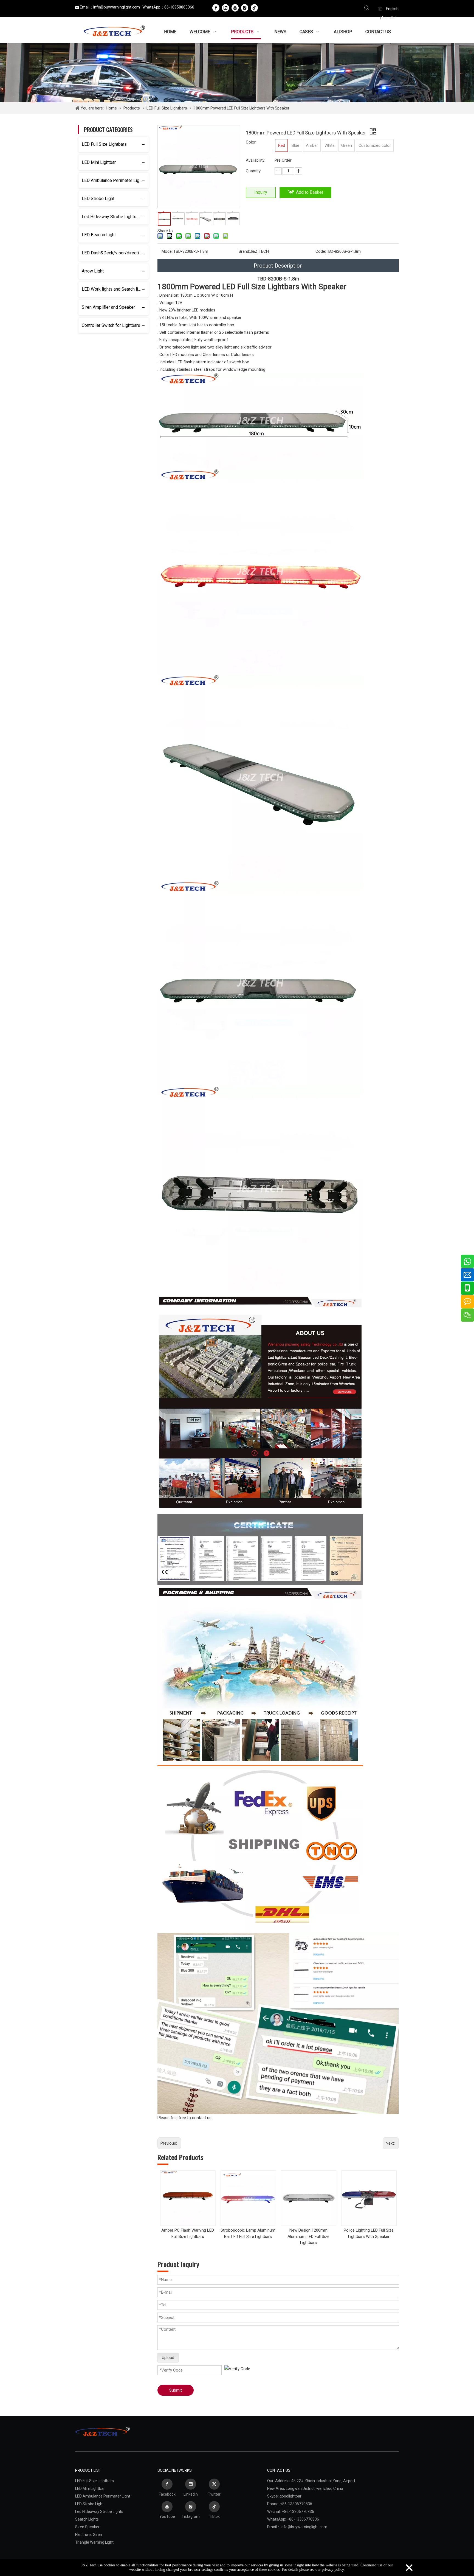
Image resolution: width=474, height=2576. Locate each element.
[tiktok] (254, 8)
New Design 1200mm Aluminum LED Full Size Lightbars (308, 2236)
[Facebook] (216, 8)
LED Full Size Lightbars (104, 144)
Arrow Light (93, 271)
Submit (176, 2390)
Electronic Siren (89, 2535)
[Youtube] (235, 8)
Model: (167, 251)
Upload (168, 2358)
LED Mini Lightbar (99, 162)
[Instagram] (245, 8)
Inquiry (261, 192)
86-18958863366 (179, 7)
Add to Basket (310, 192)
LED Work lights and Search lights (114, 289)
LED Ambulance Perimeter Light (112, 180)
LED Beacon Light (99, 235)
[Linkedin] (225, 8)
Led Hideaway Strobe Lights (99, 2512)
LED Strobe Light (98, 199)
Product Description (278, 266)
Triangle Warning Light (94, 2542)
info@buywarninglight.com (117, 7)
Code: (321, 251)
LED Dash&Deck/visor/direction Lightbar (115, 253)
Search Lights (87, 2519)
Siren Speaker (87, 2527)
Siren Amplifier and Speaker (108, 307)
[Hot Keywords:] (367, 9)
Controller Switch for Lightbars (111, 325)
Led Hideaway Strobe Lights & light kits (115, 217)
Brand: (244, 251)
